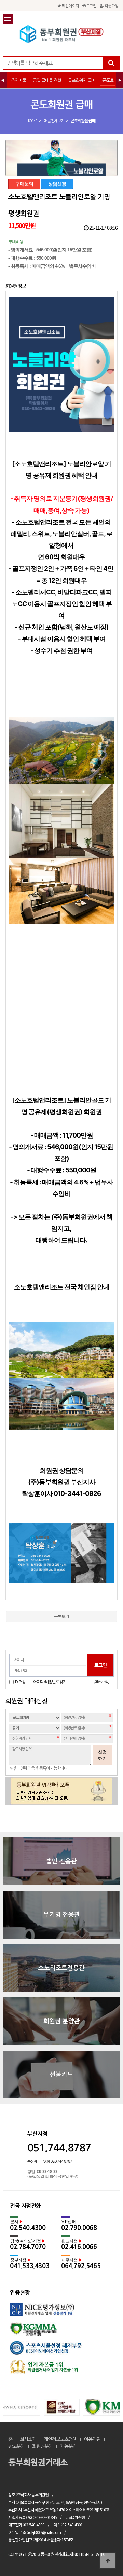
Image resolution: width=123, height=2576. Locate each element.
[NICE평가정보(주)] (61, 2313)
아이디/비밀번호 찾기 (50, 1682)
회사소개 (28, 2439)
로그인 (91, 5)
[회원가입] (101, 1682)
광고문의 (16, 2446)
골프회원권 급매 (82, 80)
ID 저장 (20, 1682)
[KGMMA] (61, 2332)
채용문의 (68, 2446)
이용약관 (92, 2439)
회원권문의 (42, 2446)
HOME (32, 121)
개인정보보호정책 (60, 2439)
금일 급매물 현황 (47, 80)
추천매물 (18, 80)
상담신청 (57, 184)
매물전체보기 (54, 121)
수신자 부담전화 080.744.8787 (50, 2161)
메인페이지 (70, 5)
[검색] (111, 63)
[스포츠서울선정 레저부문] (61, 2350)
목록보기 (61, 1616)
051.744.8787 (59, 2148)
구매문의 (24, 184)
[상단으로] (108, 2561)
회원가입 (111, 5)
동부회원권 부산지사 (61, 34)
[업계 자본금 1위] (61, 2369)
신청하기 (102, 1755)
